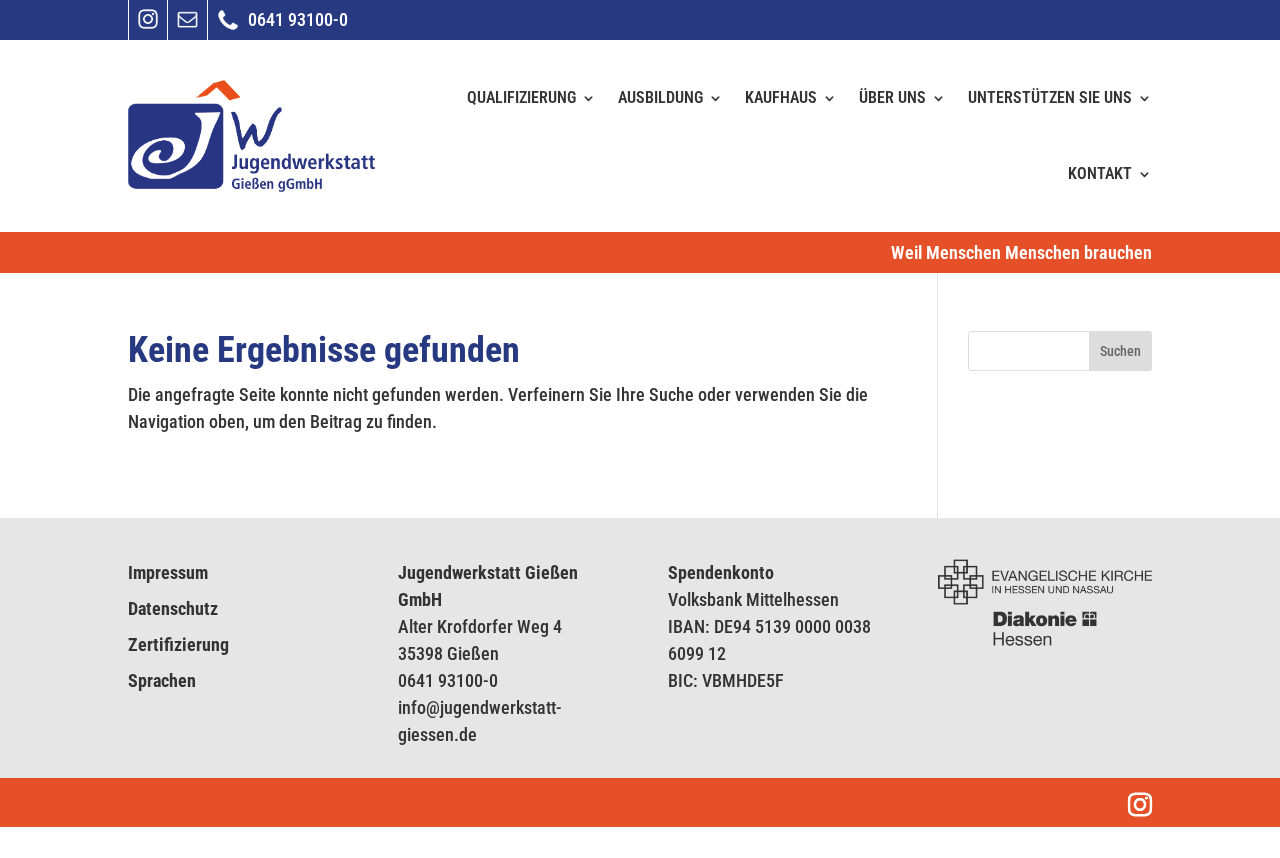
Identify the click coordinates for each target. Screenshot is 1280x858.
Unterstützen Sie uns (1050, 97)
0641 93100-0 (448, 680)
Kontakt (1100, 173)
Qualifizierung (521, 97)
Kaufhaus (781, 97)
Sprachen (162, 680)
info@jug (430, 707)
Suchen (1120, 351)
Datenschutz (173, 608)
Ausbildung (660, 97)
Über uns (892, 97)
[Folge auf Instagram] (148, 26)
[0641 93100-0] (228, 28)
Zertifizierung (178, 644)
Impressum (168, 572)
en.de (456, 734)
